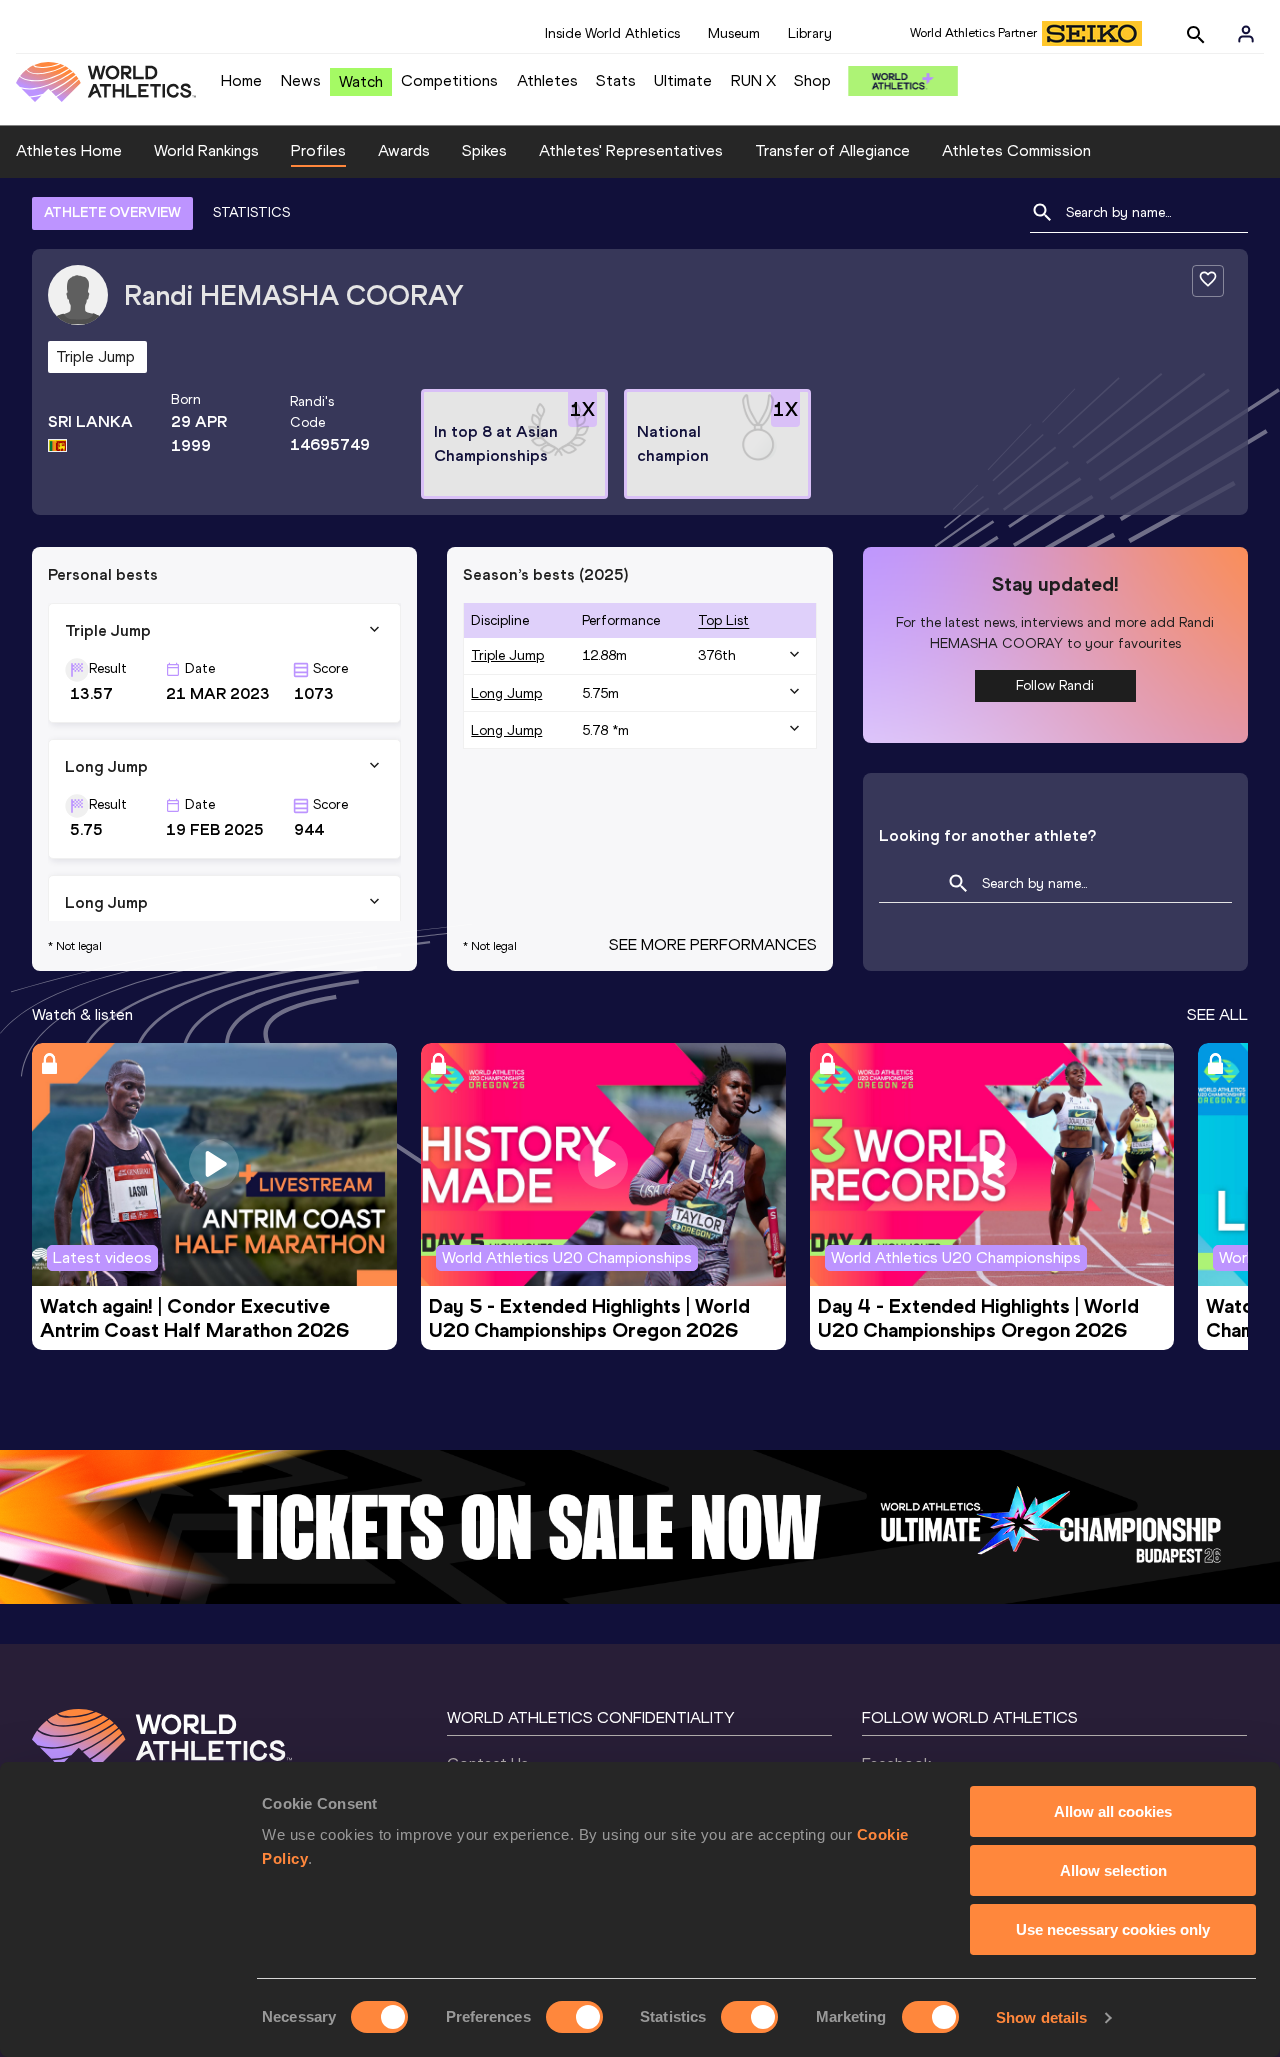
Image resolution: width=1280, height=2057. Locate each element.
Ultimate (683, 80)
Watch (361, 81)
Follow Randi (1055, 685)
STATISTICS (251, 212)
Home (241, 80)
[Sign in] (1246, 34)
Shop (812, 80)
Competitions (449, 80)
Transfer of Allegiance (832, 150)
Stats (616, 80)
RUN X (753, 80)
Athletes (547, 80)
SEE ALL (1217, 1014)
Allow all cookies (1113, 1811)
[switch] (574, 2017)
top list (723, 620)
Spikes (484, 150)
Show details (1041, 2017)
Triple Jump (507, 655)
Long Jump (506, 693)
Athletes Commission (1016, 150)
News (301, 80)
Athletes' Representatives (631, 150)
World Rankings (206, 150)
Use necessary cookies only (1113, 1929)
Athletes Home (69, 150)
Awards (404, 150)
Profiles (318, 150)
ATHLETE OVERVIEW (112, 212)
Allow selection (1113, 1870)
